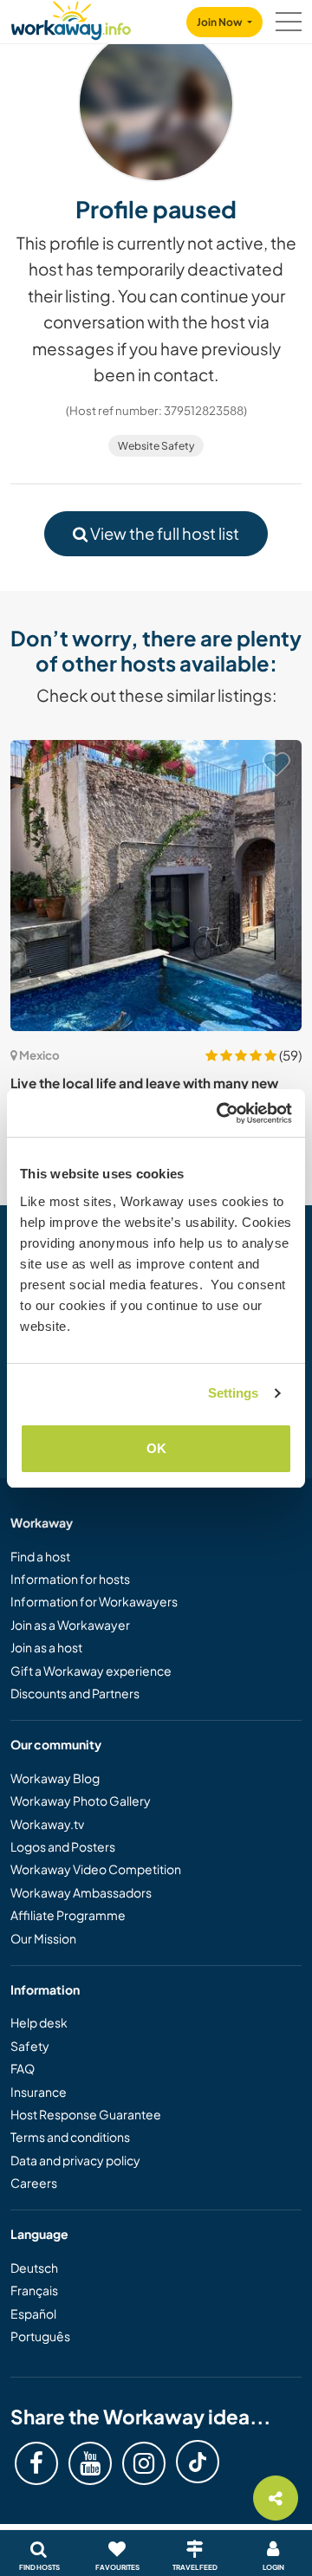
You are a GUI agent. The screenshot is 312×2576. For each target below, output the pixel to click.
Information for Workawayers (94, 1601)
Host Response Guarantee (86, 2114)
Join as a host (46, 1647)
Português (40, 2336)
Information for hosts (70, 1579)
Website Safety (156, 446)
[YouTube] (90, 2463)
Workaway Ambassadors (81, 1892)
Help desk (39, 2022)
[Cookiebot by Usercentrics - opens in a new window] (220, 1113)
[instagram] (144, 2463)
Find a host (40, 1556)
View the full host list (163, 533)
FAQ (23, 2068)
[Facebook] (36, 2463)
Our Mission (43, 1938)
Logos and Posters (63, 1846)
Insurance (39, 2092)
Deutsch (34, 2268)
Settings (234, 1393)
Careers (34, 2183)
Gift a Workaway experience (91, 1671)
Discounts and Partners (75, 1693)
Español (33, 2313)
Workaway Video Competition (96, 1869)
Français (34, 2290)
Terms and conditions (70, 2137)
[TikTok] (198, 2462)
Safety (30, 2046)
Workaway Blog (55, 1778)
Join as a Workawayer (70, 1625)
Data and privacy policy (75, 2160)
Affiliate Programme (68, 1915)
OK (156, 1448)
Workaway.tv (47, 1824)
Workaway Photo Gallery (81, 1801)
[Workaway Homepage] (71, 18)
